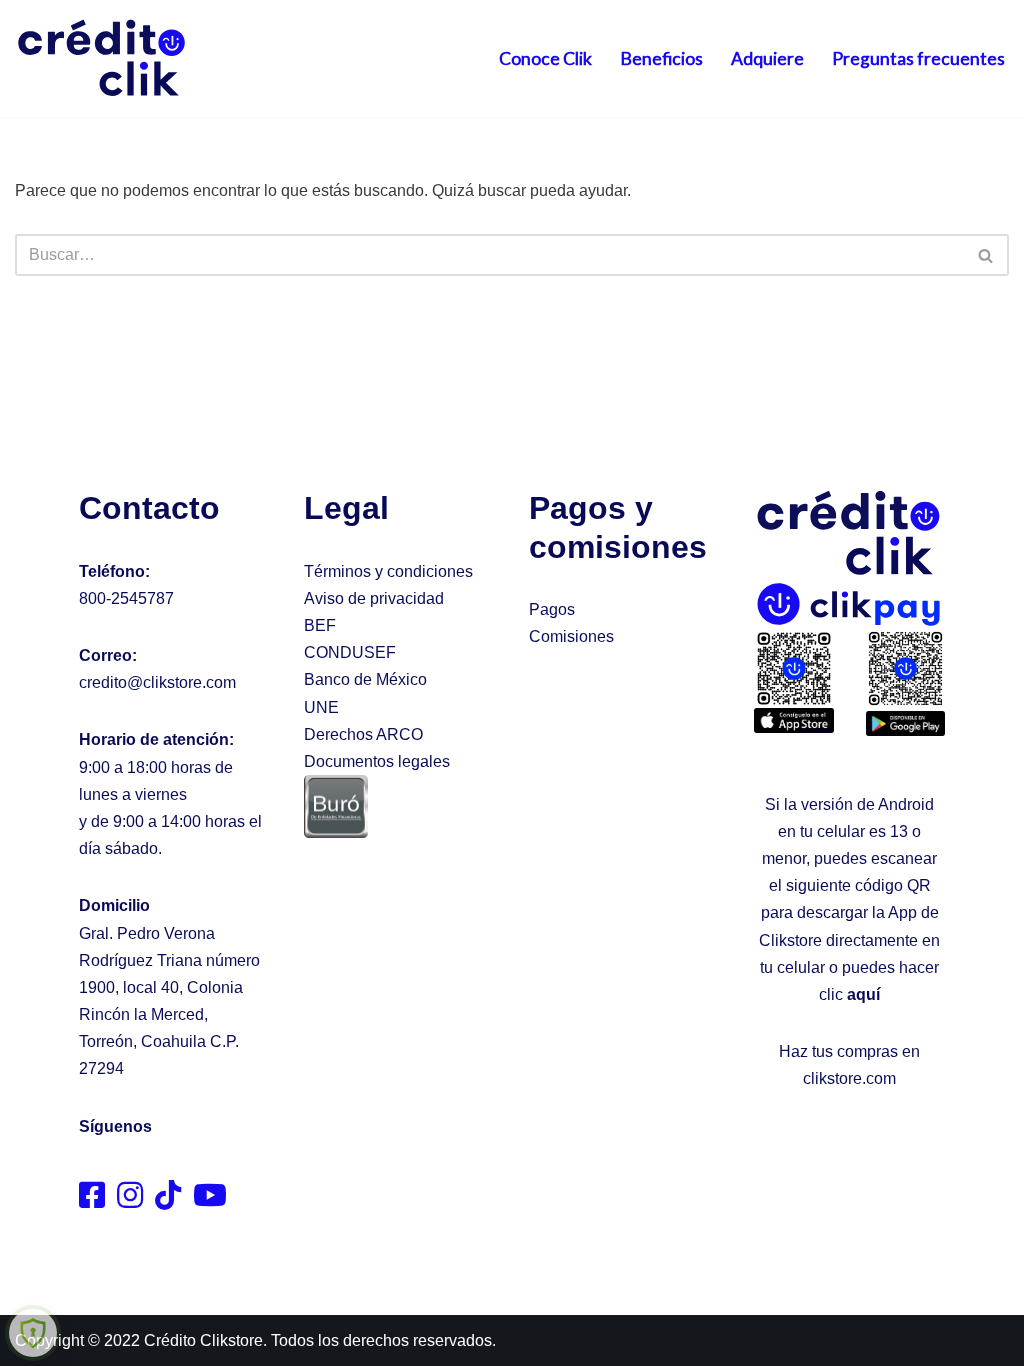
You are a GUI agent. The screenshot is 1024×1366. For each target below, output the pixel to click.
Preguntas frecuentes (918, 58)
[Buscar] (986, 255)
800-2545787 (126, 598)
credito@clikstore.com (157, 682)
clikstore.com (849, 1078)
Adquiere (767, 58)
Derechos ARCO (363, 734)
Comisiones (571, 636)
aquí (863, 994)
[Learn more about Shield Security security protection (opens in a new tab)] (33, 1333)
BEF (320, 625)
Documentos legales (377, 761)
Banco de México (365, 679)
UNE (321, 707)
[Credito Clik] (102, 58)
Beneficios (661, 58)
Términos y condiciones (388, 571)
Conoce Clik (545, 58)
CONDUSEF (350, 652)
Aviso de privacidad (374, 598)
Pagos (552, 609)
